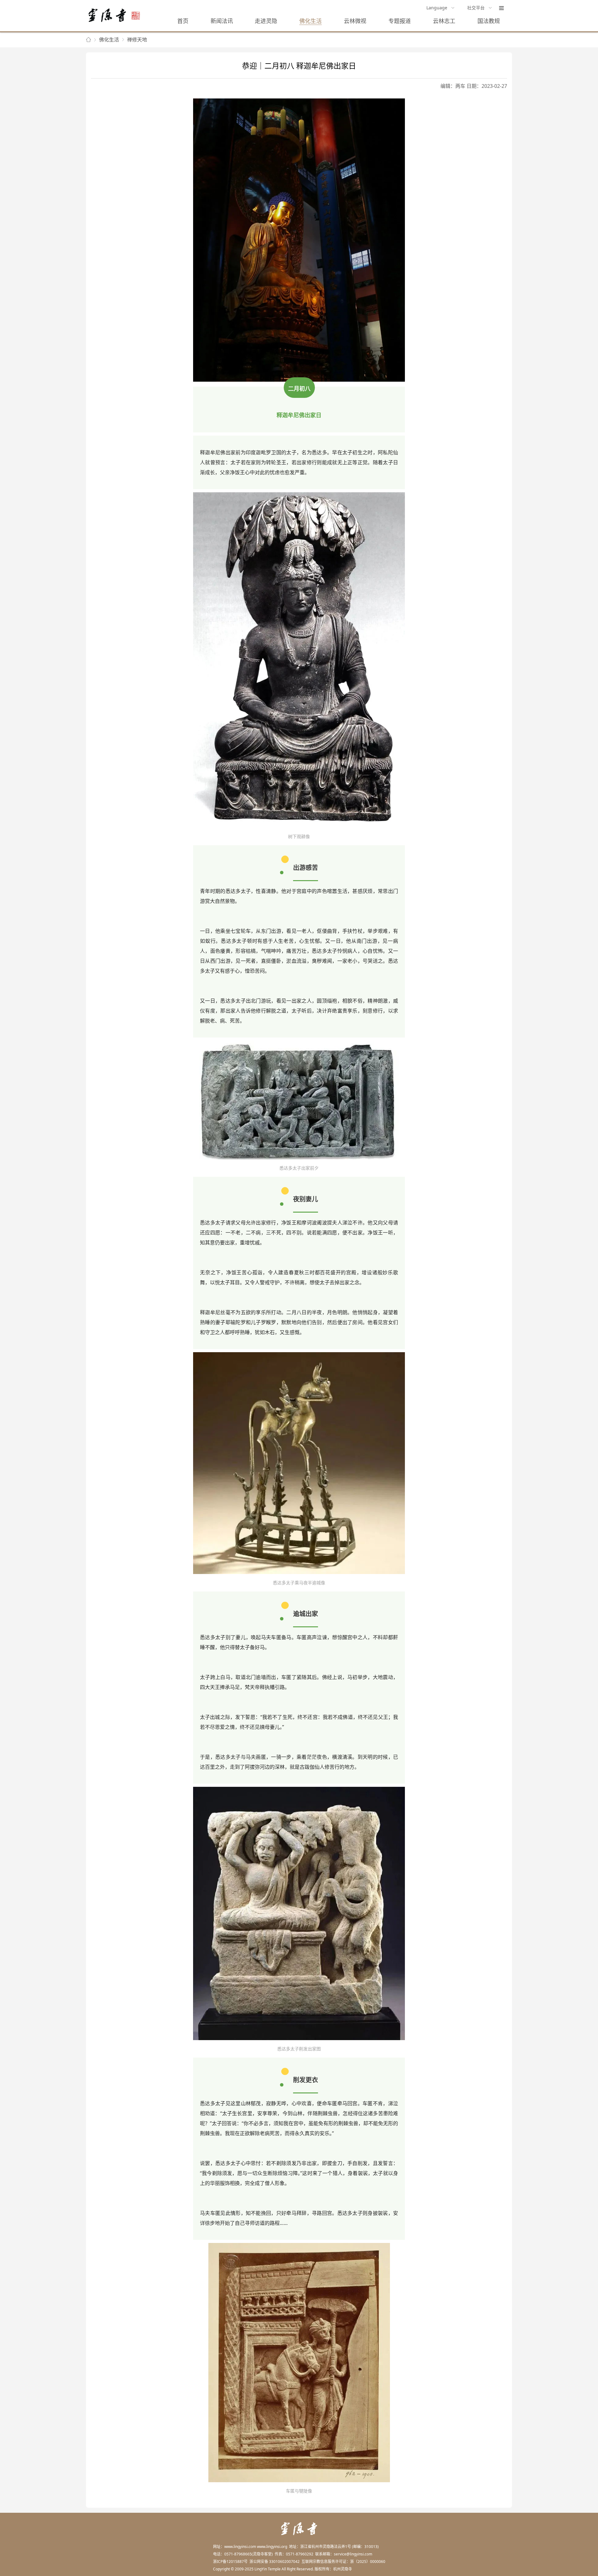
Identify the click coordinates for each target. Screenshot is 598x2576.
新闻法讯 (222, 21)
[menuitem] (441, 8)
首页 (183, 21)
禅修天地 (137, 40)
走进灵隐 (266, 21)
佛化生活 (311, 21)
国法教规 (489, 21)
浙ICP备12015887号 (230, 2562)
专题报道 (400, 21)
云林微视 (355, 21)
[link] (88, 40)
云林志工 (444, 21)
